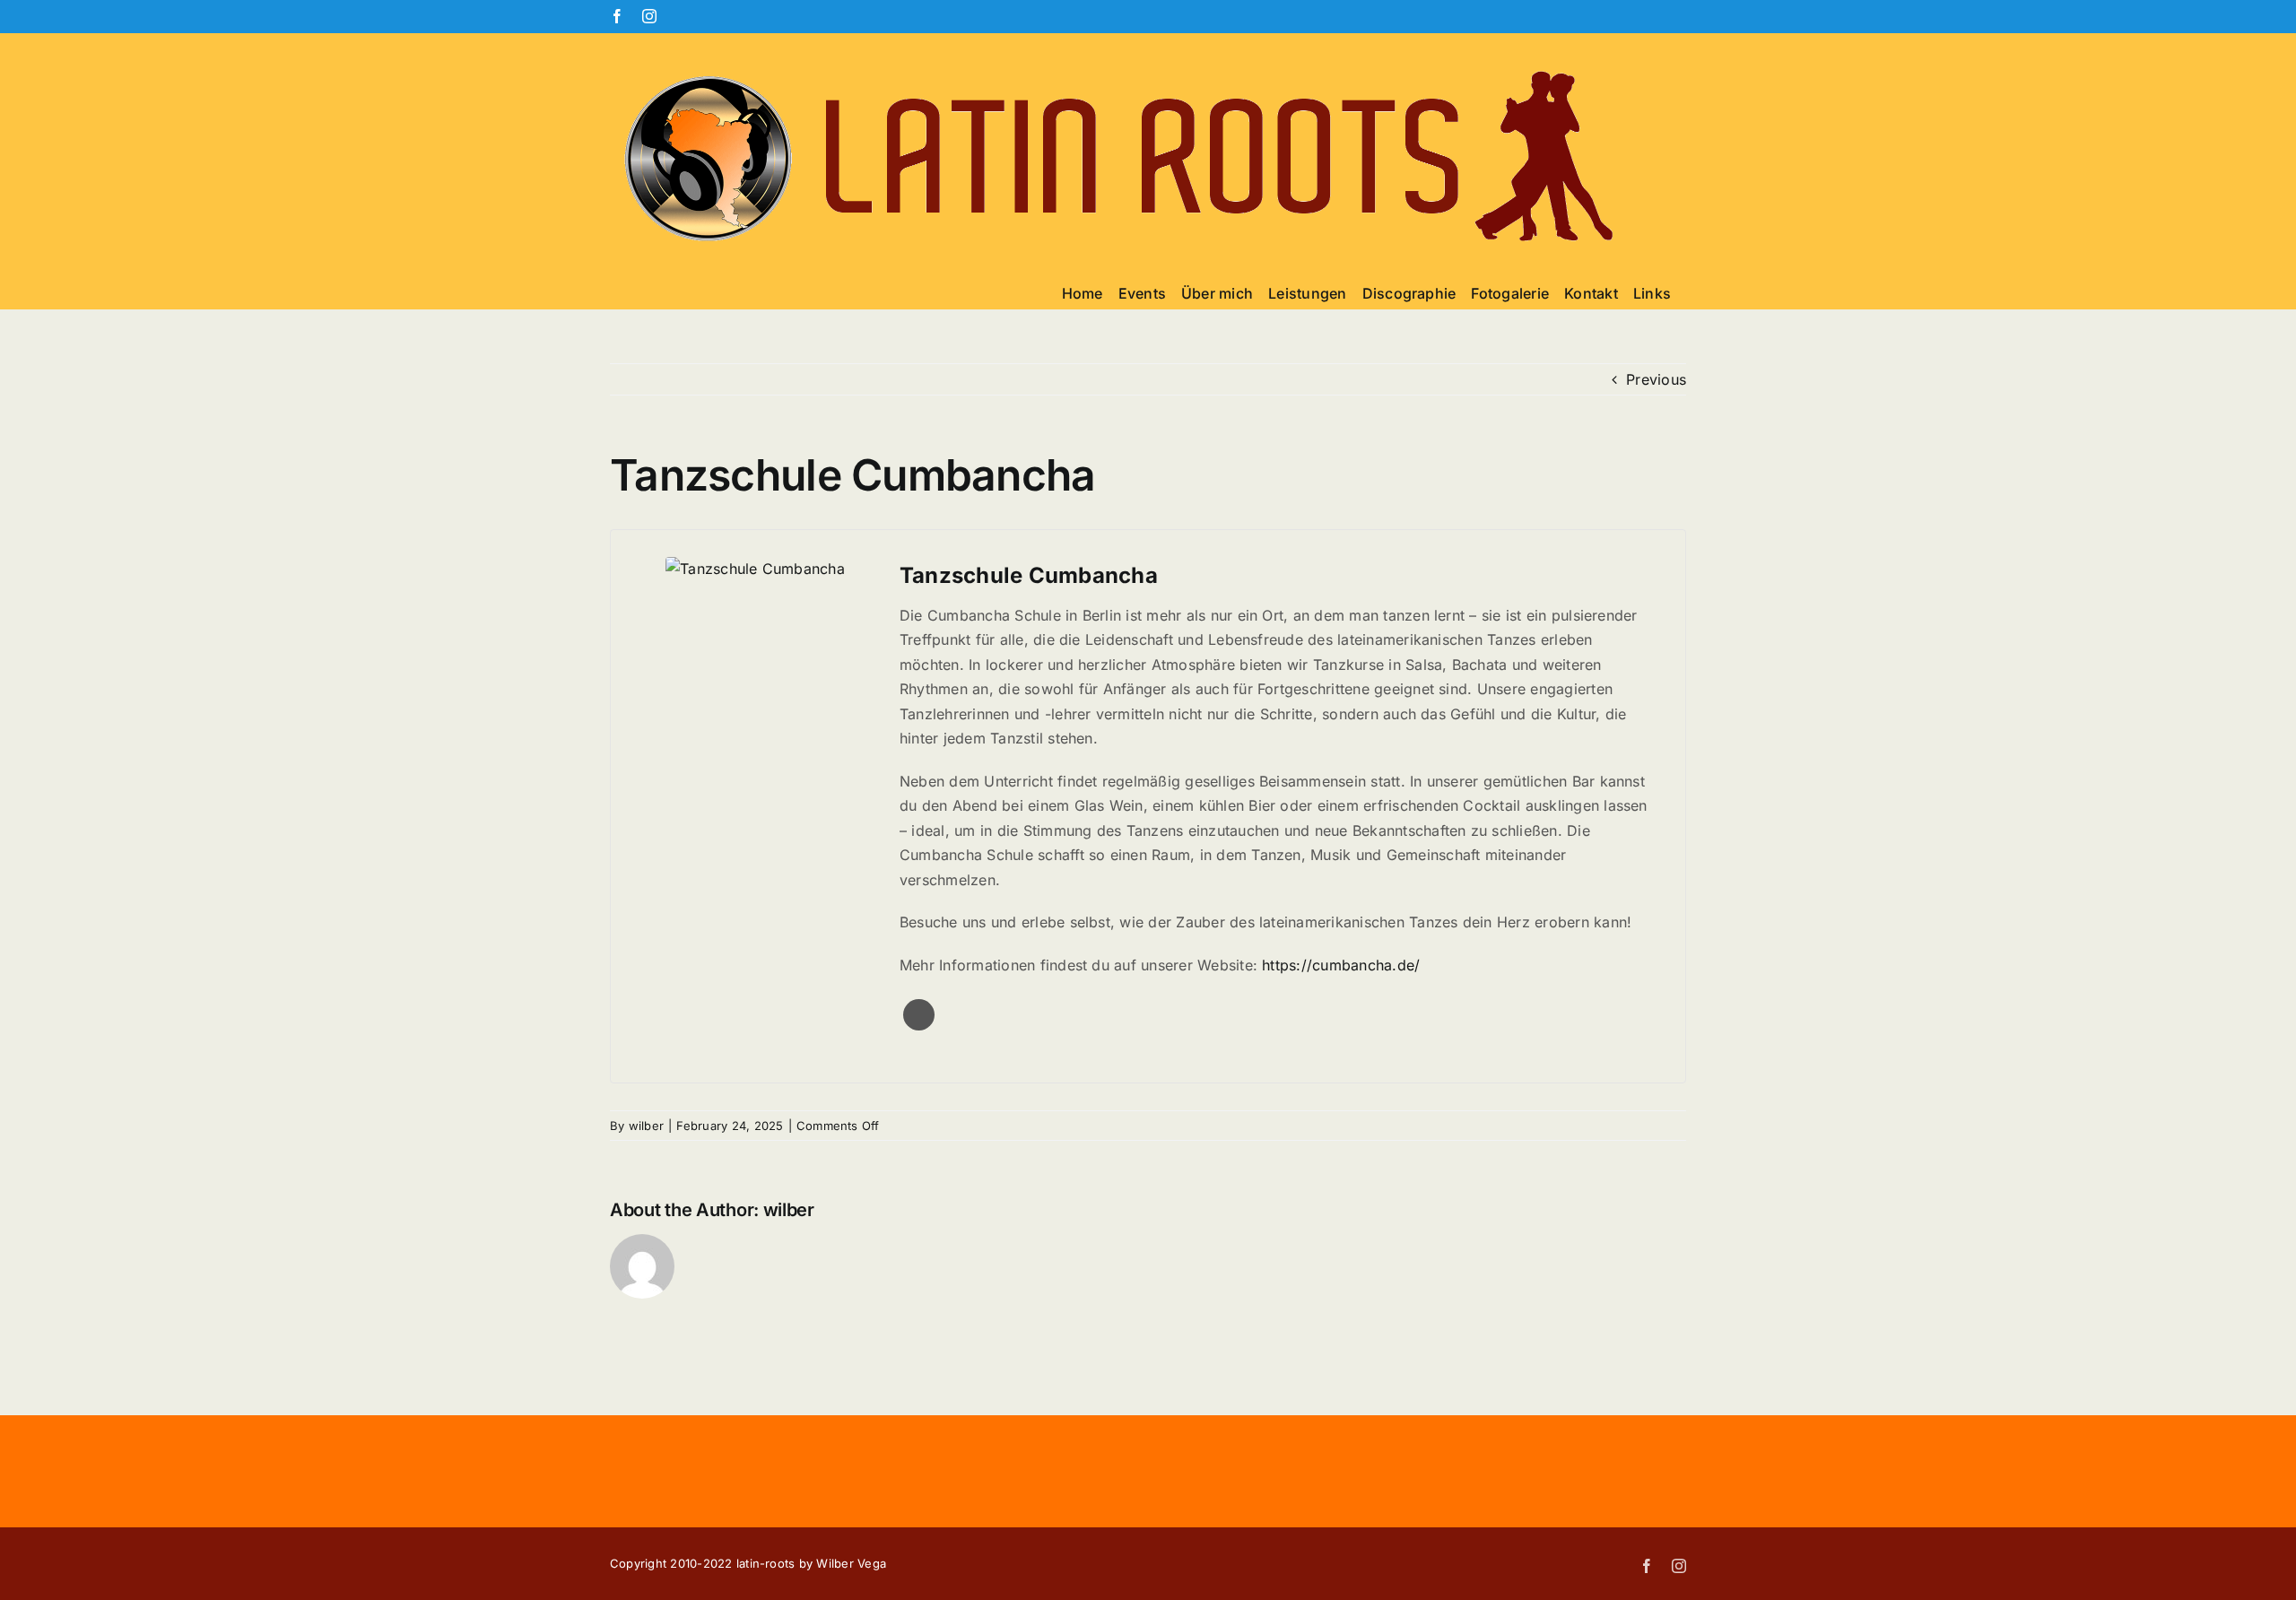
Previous (1656, 379)
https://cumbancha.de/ (1341, 965)
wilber (646, 1126)
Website (919, 1015)
